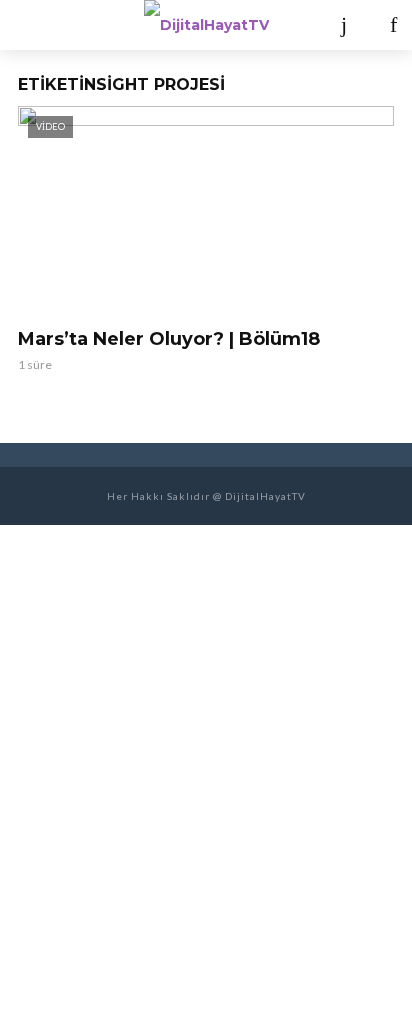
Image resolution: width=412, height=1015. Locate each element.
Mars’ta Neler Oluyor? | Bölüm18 (169, 339)
